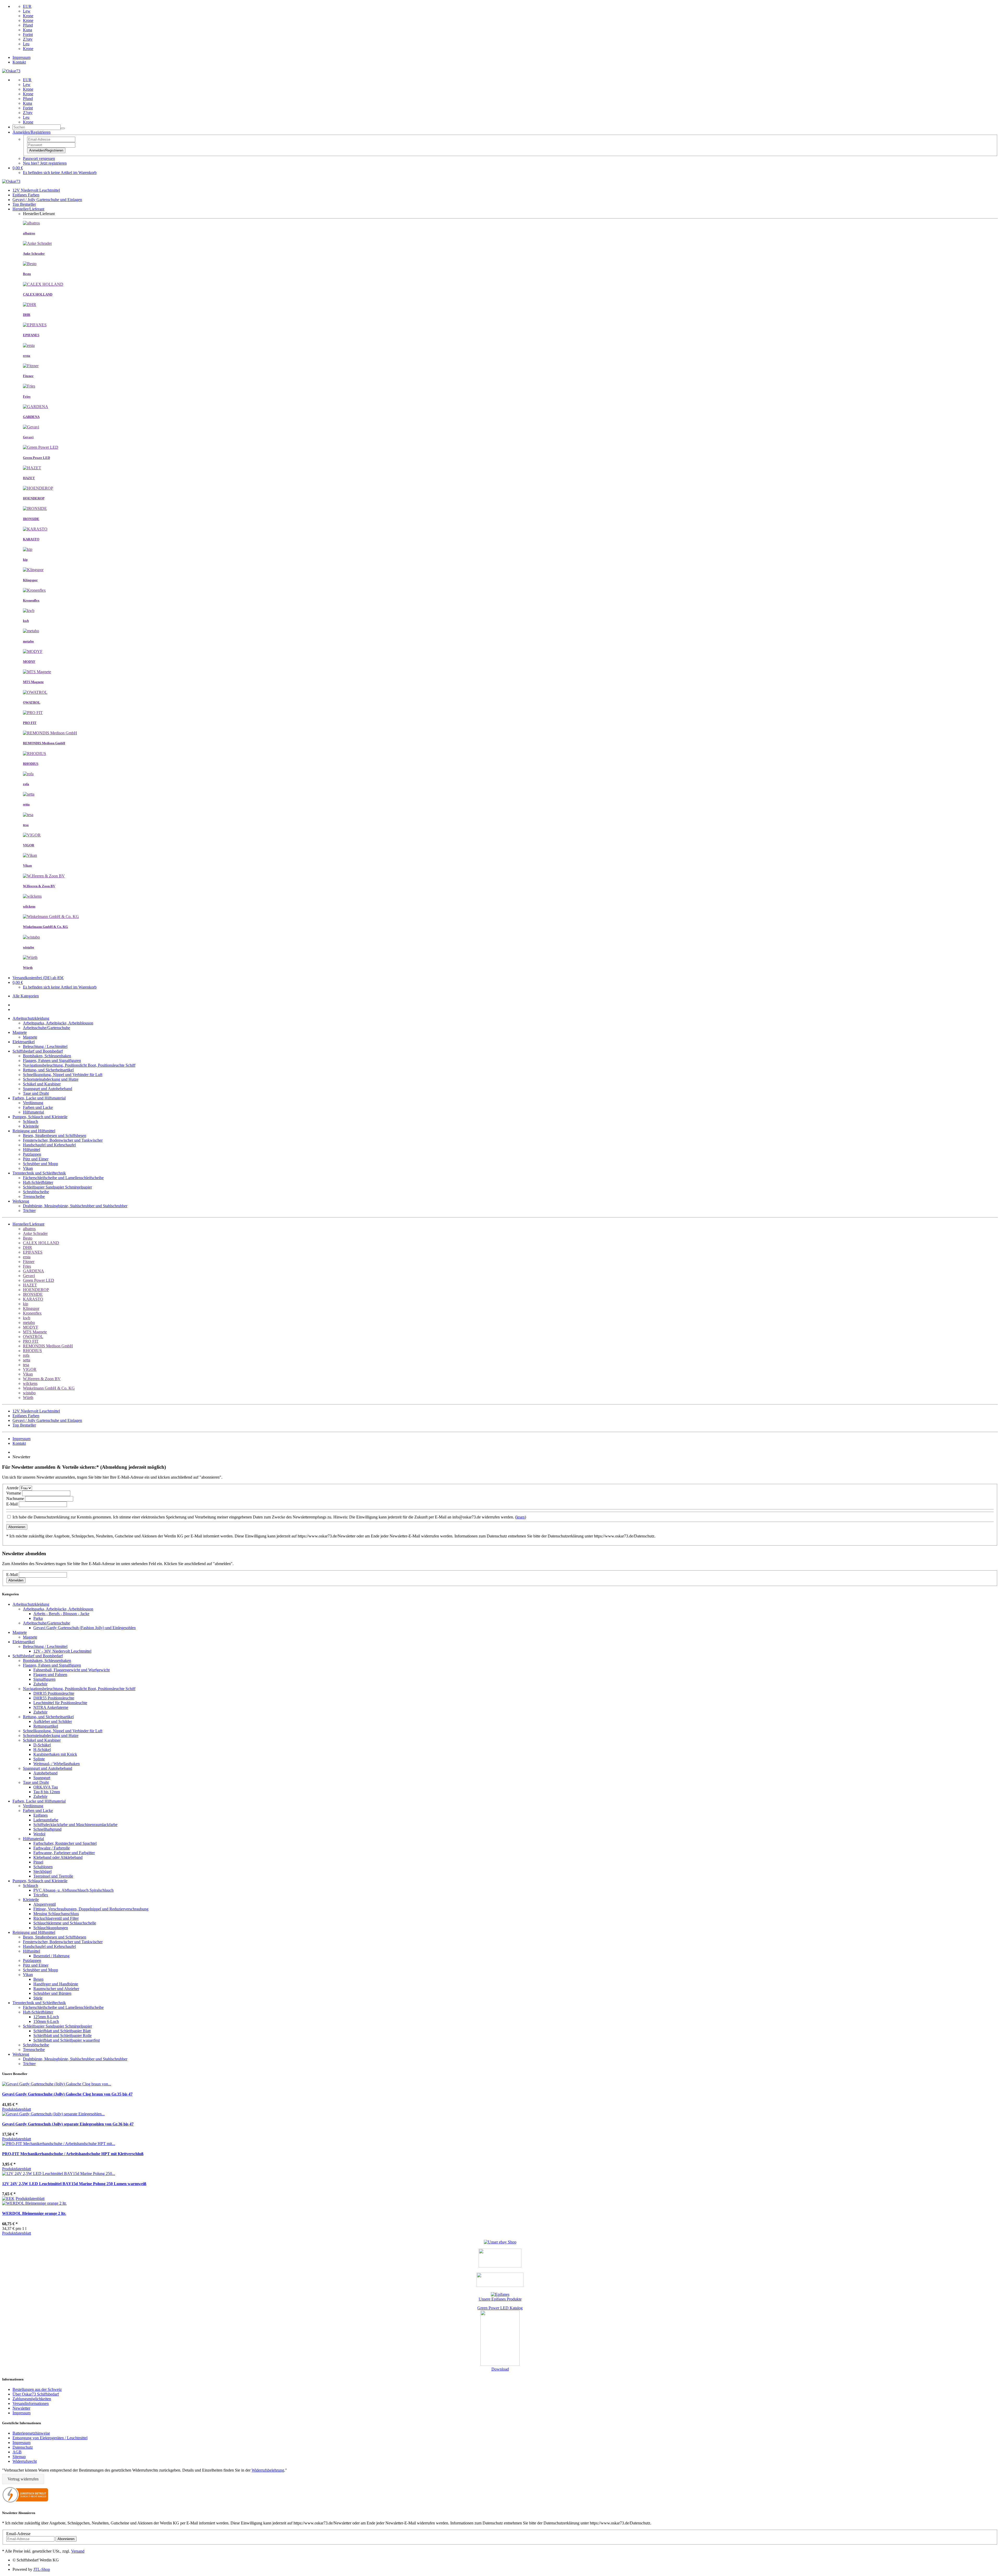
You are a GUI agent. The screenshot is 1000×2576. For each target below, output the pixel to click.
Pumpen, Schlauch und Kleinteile (40, 1117)
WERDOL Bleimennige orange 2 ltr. (34, 2213)
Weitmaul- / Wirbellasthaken (57, 1764)
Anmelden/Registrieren (46, 150)
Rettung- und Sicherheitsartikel (48, 1070)
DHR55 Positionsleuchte (54, 1698)
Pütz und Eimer (36, 1159)
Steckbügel (42, 1871)
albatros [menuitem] (29, 1229)
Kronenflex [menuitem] (32, 1313)
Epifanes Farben (26, 195)
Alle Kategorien (26, 996)
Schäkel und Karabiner (42, 1084)
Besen (38, 1979)
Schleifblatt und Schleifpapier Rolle (63, 2036)
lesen (521, 1517)
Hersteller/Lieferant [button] (28, 1224)
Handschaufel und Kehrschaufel (49, 1145)
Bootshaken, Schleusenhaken (47, 1056)
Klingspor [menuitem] (31, 1308)
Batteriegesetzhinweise (31, 2433)
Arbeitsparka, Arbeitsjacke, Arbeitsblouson (58, 1023)
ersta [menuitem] (27, 1257)
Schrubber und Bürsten (52, 1993)
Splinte (39, 1759)
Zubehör (40, 1684)
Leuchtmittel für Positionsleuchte (60, 1703)
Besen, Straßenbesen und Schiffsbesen (55, 1136)
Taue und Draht (36, 1093)
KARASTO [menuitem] (33, 1299)
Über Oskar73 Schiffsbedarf (36, 2394)
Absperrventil (45, 1904)
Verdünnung (33, 1103)
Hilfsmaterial (33, 1112)
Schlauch (30, 1121)
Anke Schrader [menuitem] (35, 1233)
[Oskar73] (11, 71)
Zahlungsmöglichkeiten (32, 2399)
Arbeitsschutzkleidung (31, 1018)
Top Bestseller (24, 204)
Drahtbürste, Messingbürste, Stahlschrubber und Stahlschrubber (75, 1206)
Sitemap (19, 2457)
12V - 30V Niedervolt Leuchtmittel (62, 1651)
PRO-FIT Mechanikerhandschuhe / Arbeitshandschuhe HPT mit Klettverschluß (73, 2154)
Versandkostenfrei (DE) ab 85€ (38, 978)
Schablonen (43, 1867)
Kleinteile (31, 1126)
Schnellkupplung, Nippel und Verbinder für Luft (63, 1075)
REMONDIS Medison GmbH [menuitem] (48, 1346)
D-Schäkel (42, 1745)
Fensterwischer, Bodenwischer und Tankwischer (63, 1140)
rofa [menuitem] (26, 1355)
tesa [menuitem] (26, 1365)
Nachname (15, 1499)
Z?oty (28, 39)
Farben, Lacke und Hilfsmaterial (39, 1098)
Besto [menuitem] (28, 1238)
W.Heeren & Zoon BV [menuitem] (42, 1379)
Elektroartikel (24, 1042)
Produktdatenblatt (17, 2109)
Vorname (14, 1493)
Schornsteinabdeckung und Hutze (51, 1079)
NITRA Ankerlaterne (51, 1707)
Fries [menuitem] (27, 1266)
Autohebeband (45, 1773)
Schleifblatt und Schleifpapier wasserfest (67, 2040)
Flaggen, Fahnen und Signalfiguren (52, 1061)
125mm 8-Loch (46, 2017)
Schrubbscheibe (36, 1192)
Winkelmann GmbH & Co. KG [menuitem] (49, 1388)
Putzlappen (32, 1154)
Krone (28, 16)
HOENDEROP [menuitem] (36, 1290)
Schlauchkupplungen (51, 1928)
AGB (17, 2452)
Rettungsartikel (46, 1726)
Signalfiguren (44, 1679)
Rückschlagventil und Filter (56, 1918)
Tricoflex (41, 1895)
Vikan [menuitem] (28, 1374)
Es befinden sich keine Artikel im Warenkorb (60, 173)
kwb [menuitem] (27, 1318)
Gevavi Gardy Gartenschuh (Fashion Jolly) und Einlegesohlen (85, 1628)
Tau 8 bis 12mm (47, 1792)
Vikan (28, 1168)
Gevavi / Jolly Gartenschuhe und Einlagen (47, 200)
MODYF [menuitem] (31, 1327)
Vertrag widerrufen (23, 2479)
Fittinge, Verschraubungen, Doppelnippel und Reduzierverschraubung (91, 1909)
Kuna (27, 30)
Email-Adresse (18, 2534)
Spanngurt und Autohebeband (48, 1089)
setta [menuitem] (27, 1360)
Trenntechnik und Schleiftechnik (39, 1173)
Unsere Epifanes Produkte (500, 2299)
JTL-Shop (42, 2569)
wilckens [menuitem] (30, 1383)
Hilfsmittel (32, 1150)
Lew (27, 11)
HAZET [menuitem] (30, 1285)
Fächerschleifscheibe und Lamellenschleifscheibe (63, 1178)
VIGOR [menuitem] (30, 1369)
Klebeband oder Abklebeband (58, 1857)
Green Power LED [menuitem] (39, 1280)
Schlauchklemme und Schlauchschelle (65, 1923)
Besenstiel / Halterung (51, 1956)
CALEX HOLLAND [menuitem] (41, 1243)
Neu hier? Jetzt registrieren (45, 163)
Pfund (28, 25)
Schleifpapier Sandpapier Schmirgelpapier (57, 1187)
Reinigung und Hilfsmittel (34, 1131)
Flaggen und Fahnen (50, 1675)
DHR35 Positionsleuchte (54, 1693)
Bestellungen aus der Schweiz (37, 2389)
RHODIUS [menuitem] (32, 1351)
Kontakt (19, 62)
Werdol (39, 1834)
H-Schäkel (42, 1750)
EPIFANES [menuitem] (33, 1252)
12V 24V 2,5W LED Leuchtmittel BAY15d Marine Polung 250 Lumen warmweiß (74, 2184)
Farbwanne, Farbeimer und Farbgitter (64, 1853)
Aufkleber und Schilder (53, 1721)
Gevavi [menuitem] (29, 1276)
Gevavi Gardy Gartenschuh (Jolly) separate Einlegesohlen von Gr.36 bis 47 (68, 2124)
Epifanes (40, 1815)
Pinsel (38, 1862)
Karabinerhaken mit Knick (55, 1754)
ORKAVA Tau (46, 1787)
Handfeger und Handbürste (56, 1984)
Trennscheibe (34, 1196)
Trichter (29, 1211)
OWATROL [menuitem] (33, 1337)
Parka (38, 1618)
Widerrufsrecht (25, 2461)
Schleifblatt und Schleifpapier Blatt (62, 2031)
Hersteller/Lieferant (28, 209)
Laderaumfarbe (46, 1820)
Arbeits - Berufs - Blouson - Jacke (61, 1614)
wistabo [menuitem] (29, 1393)
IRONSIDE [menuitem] (33, 1294)
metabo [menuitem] (29, 1323)
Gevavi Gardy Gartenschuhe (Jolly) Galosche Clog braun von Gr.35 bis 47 (67, 2094)
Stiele (38, 1998)
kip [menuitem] (26, 1304)
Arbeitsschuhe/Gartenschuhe (46, 1028)
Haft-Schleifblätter (38, 1182)
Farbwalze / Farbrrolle (52, 1848)
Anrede (12, 1488)
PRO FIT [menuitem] (31, 1341)
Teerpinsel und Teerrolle (53, 1876)
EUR (27, 6)
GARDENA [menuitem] (33, 1271)
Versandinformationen (31, 2403)
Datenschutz (23, 2447)
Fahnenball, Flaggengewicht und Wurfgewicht (71, 1670)
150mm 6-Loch (46, 2021)
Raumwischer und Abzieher (56, 1989)
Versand (78, 2551)
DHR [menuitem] (27, 1248)
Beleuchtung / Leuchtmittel (45, 1046)
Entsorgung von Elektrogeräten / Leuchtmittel (50, 2438)
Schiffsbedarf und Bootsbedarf (38, 1051)
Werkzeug (21, 1201)
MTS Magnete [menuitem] (35, 1332)
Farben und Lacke (38, 1107)
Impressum (21, 57)
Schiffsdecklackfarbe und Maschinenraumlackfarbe (75, 1825)
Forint (28, 35)
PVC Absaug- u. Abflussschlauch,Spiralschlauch (73, 1890)
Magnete (20, 1032)
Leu (26, 44)
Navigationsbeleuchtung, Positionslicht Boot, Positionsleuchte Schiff (79, 1065)
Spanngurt (42, 1778)
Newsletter (21, 2408)
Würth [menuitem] (28, 1398)
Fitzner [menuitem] (29, 1262)
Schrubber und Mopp (40, 1164)
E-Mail (12, 1504)
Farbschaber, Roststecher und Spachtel (65, 1843)
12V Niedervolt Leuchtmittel (36, 190)
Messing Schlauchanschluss (56, 1914)
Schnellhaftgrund (47, 1829)
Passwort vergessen (39, 158)
